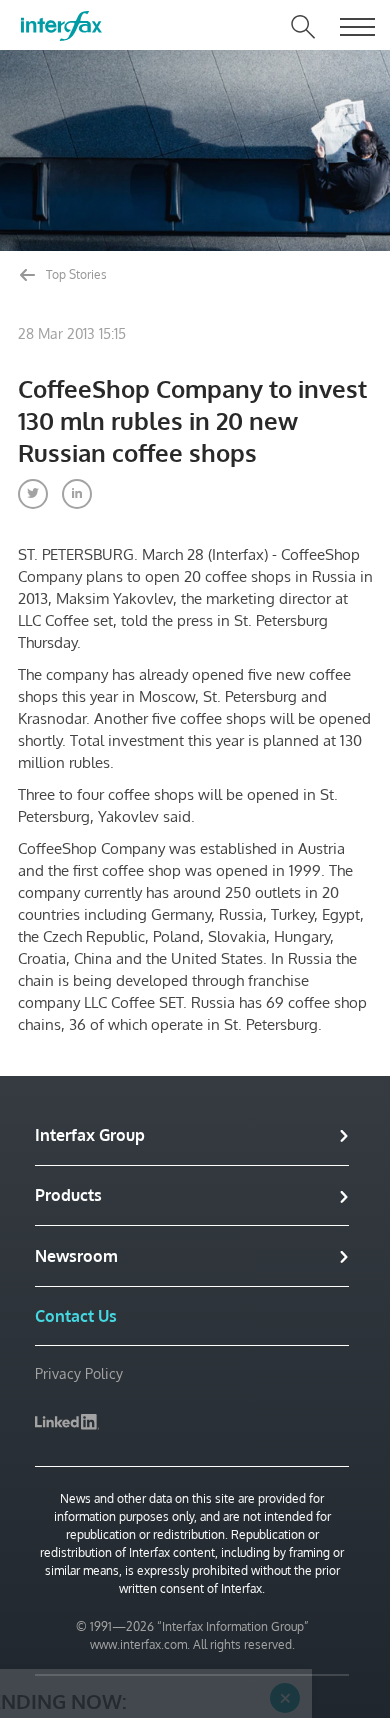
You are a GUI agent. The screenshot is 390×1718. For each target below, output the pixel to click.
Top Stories (75, 274)
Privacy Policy (79, 1373)
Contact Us (76, 1316)
